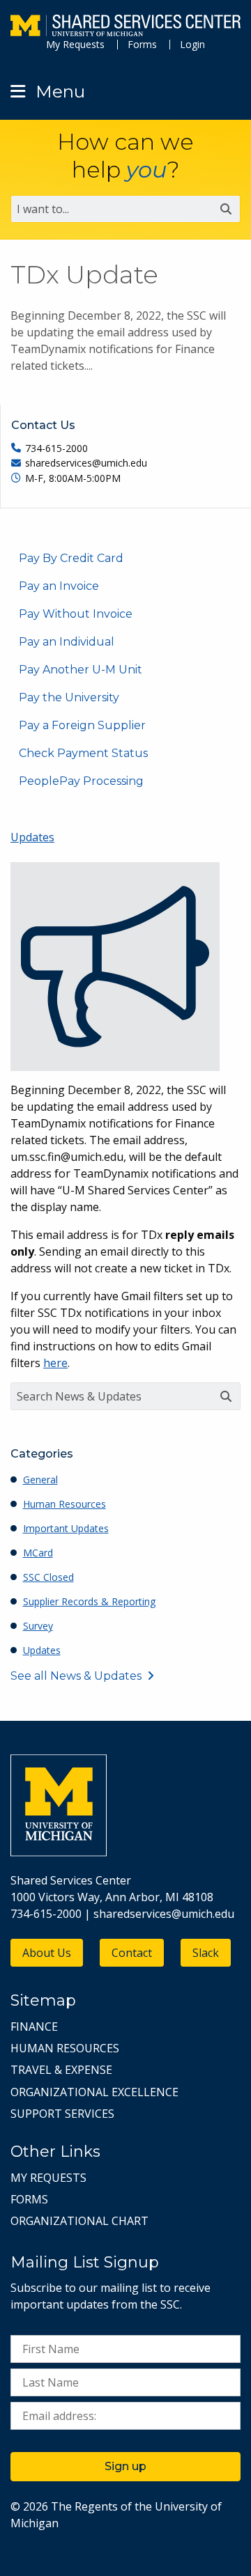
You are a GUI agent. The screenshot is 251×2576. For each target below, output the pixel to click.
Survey (38, 1626)
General (40, 1480)
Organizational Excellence (94, 2092)
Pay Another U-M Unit (81, 670)
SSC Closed (48, 1577)
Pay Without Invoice (76, 614)
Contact (132, 1953)
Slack (206, 1953)
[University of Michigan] (59, 1852)
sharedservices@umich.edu (164, 1914)
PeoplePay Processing (81, 781)
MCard (38, 1553)
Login (192, 44)
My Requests (75, 44)
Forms (142, 44)
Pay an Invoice (59, 586)
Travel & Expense (61, 2070)
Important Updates (66, 1528)
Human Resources (64, 1504)
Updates (32, 837)
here (55, 1363)
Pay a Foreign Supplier (82, 725)
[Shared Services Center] (125, 27)
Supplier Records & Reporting (89, 1601)
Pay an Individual (67, 642)
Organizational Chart (79, 2221)
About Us (47, 1953)
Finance (34, 2027)
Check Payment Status (83, 753)
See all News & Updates (76, 1676)
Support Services (62, 2114)
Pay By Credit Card (71, 558)
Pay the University (69, 697)
